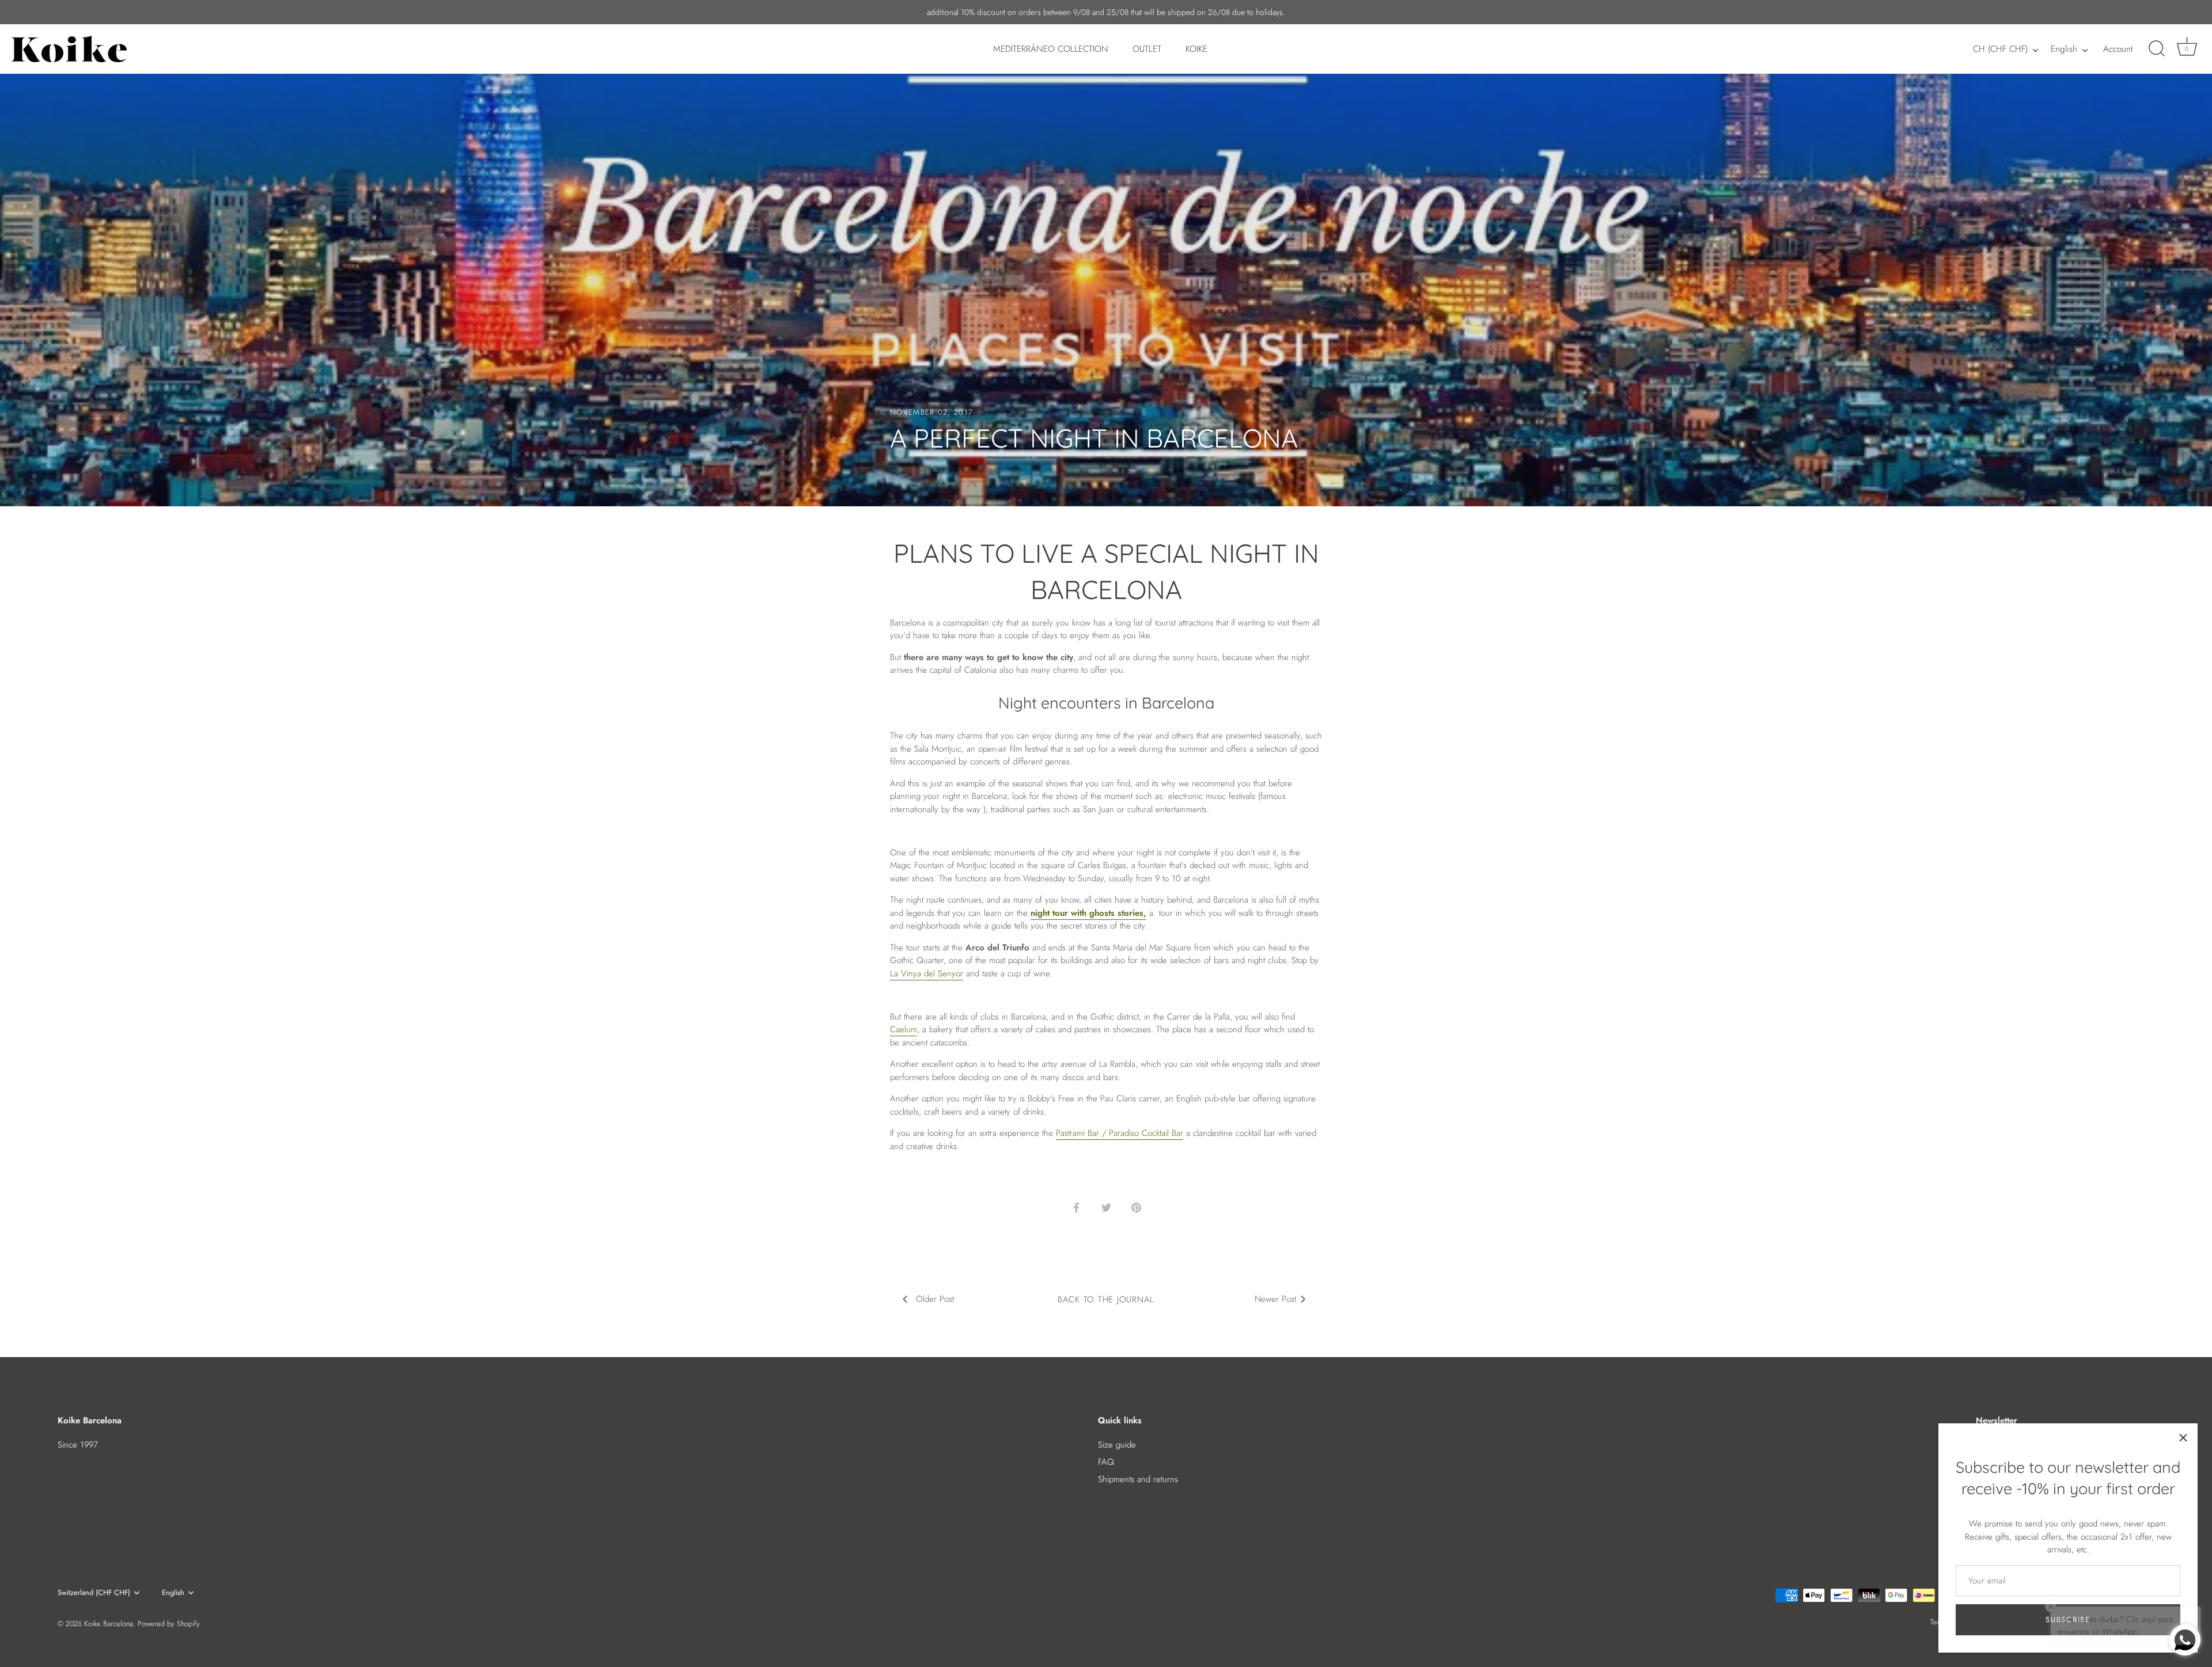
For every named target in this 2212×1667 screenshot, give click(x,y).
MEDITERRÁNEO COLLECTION (1051, 49)
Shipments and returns (1138, 1479)
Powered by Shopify (169, 1624)
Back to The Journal (1106, 1299)
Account (2118, 49)
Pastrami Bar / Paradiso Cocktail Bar (1120, 1133)
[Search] (2157, 49)
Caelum (904, 1029)
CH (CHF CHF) (2000, 49)
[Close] (2183, 1438)
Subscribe (2068, 1619)
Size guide (1117, 1445)
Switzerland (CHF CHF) (94, 1593)
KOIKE (1196, 49)
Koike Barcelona (109, 1624)
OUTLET (1147, 49)
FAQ (1106, 1462)
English (2064, 49)
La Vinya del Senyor (927, 973)
